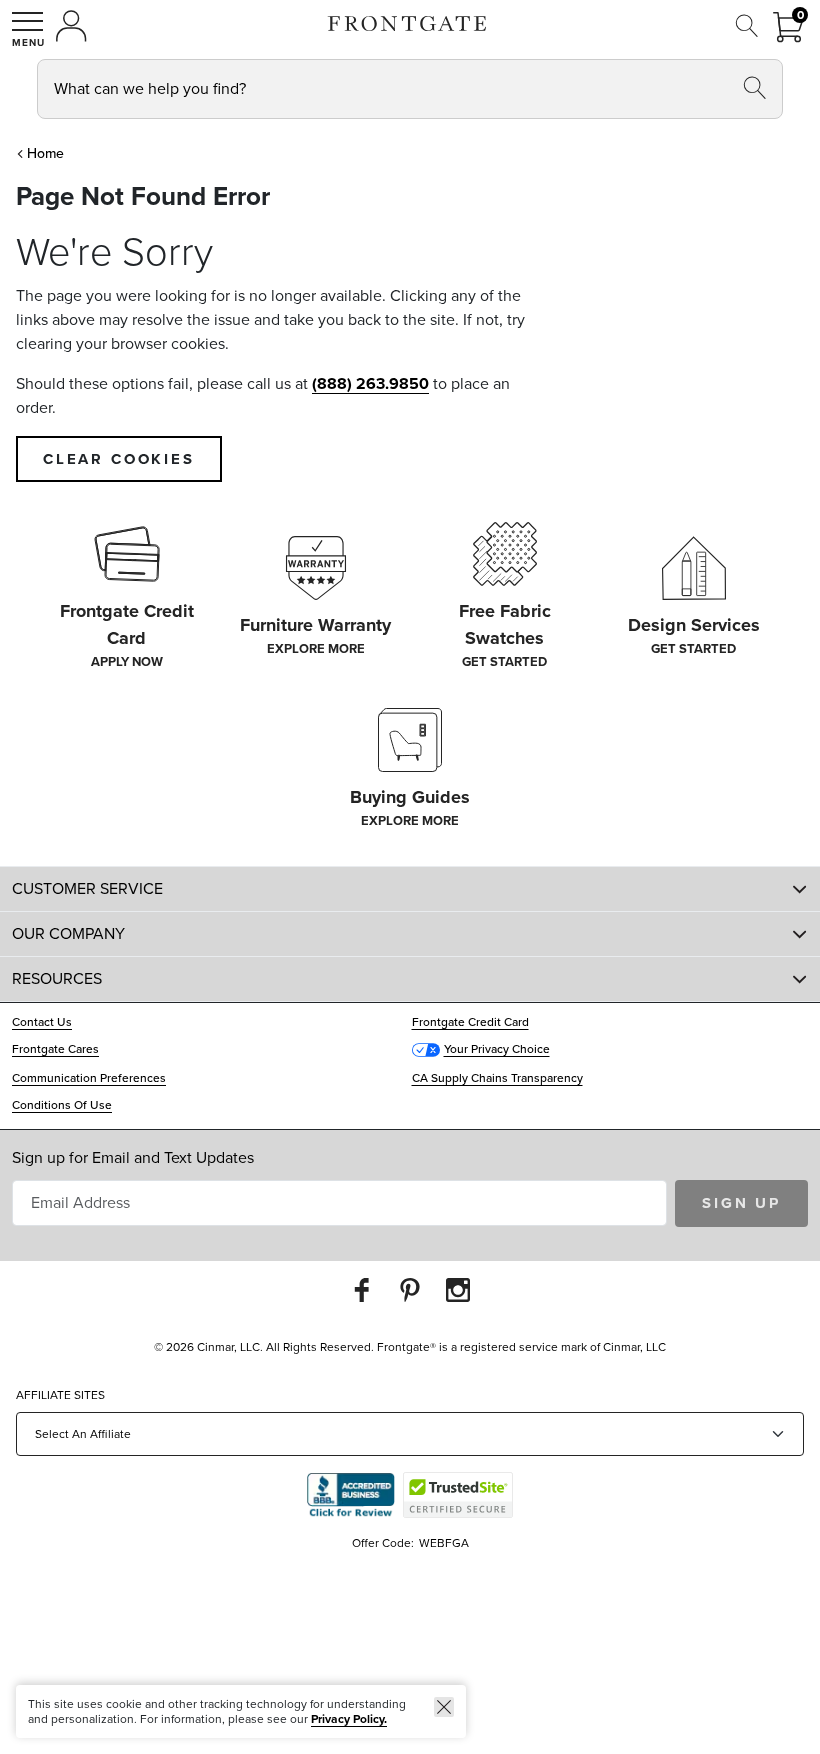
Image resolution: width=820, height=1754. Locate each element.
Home (45, 153)
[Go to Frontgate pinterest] (410, 1289)
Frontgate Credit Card (470, 1022)
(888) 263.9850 (370, 383)
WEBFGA (444, 1543)
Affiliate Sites (60, 1395)
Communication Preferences (89, 1078)
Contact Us (42, 1022)
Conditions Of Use (62, 1105)
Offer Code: (384, 1543)
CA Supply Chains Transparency (497, 1078)
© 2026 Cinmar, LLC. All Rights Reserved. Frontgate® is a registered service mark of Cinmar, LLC (410, 1347)
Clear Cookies (119, 459)
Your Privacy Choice (497, 1049)
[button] (28, 29)
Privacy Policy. (349, 1719)
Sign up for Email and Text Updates (133, 1157)
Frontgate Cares (55, 1049)
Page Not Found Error (143, 196)
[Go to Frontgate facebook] (362, 1289)
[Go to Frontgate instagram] (458, 1289)
